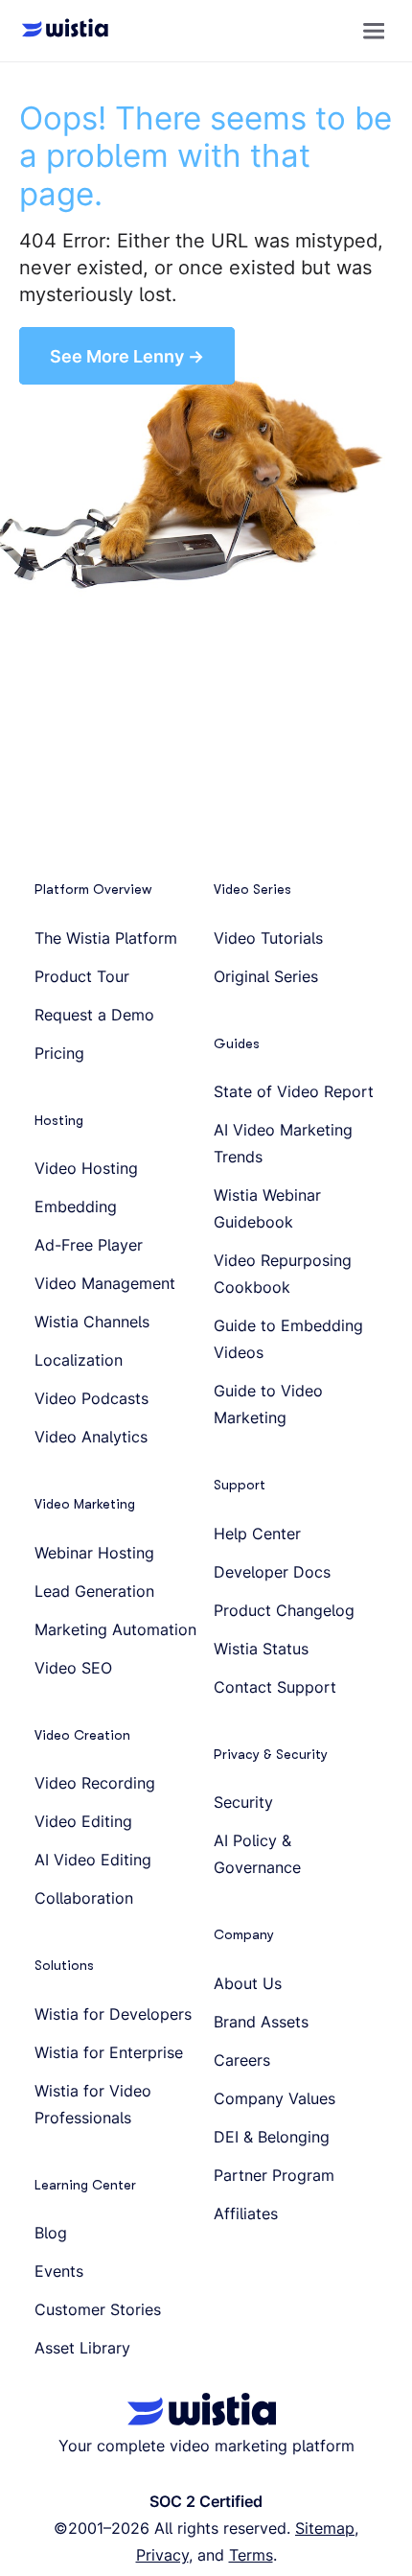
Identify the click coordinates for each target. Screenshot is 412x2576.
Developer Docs (272, 1572)
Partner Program (274, 2175)
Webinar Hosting (94, 1553)
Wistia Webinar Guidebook (267, 1208)
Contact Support (275, 1687)
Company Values (275, 2098)
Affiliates (246, 2213)
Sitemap (325, 2528)
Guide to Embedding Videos (288, 1339)
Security (243, 1802)
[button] (374, 31)
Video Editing (83, 1821)
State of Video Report (294, 1091)
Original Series (266, 976)
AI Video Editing (93, 1860)
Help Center (257, 1534)
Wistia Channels (92, 1322)
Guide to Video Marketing (268, 1404)
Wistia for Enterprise (109, 2052)
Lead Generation (94, 1591)
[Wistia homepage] (59, 31)
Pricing (59, 1053)
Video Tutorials (268, 938)
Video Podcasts (92, 1398)
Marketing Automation (115, 1629)
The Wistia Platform (106, 938)
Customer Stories (98, 2309)
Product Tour (82, 976)
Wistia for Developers (113, 2014)
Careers (242, 2060)
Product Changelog (284, 1610)
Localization (79, 1360)
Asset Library (82, 2348)
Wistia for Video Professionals (93, 2104)
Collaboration (84, 1898)
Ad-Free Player (89, 1245)
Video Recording (95, 1783)
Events (59, 2271)
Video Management (105, 1283)
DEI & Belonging (272, 2137)
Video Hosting (86, 1168)
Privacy (162, 2555)
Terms (251, 2555)
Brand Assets (261, 2022)
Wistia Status (261, 1649)
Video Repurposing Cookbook (283, 1274)
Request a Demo (94, 1015)
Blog (51, 2233)
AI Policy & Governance (257, 1854)
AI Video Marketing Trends (283, 1143)
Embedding (76, 1206)
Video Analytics (91, 1437)
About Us (248, 1983)
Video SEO (73, 1668)
